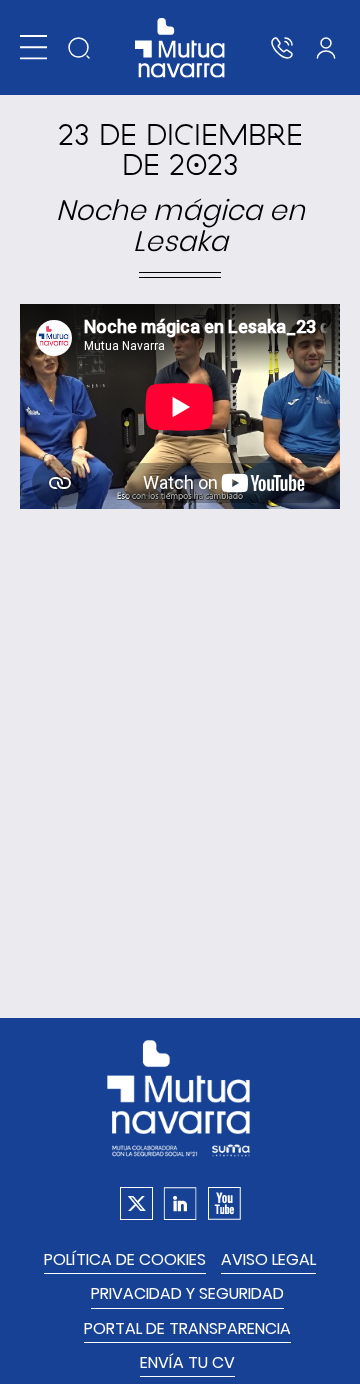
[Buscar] (79, 48)
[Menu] (33, 47)
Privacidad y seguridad (187, 1293)
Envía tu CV (187, 1362)
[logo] (180, 48)
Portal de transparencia (187, 1328)
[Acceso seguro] (326, 48)
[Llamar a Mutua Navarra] (282, 48)
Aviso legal (268, 1259)
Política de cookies (125, 1259)
